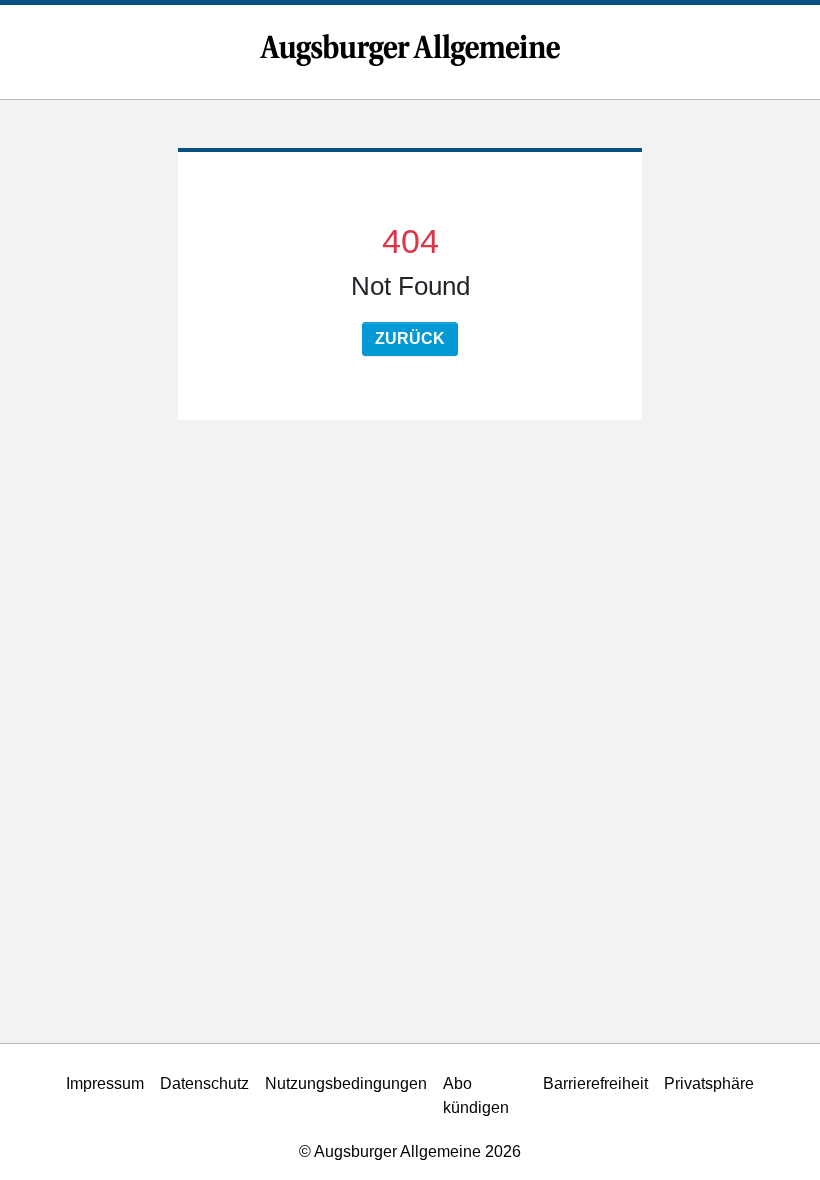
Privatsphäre (709, 1083)
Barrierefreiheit (595, 1083)
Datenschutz (204, 1083)
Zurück (410, 338)
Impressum (105, 1083)
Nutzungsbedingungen (346, 1083)
